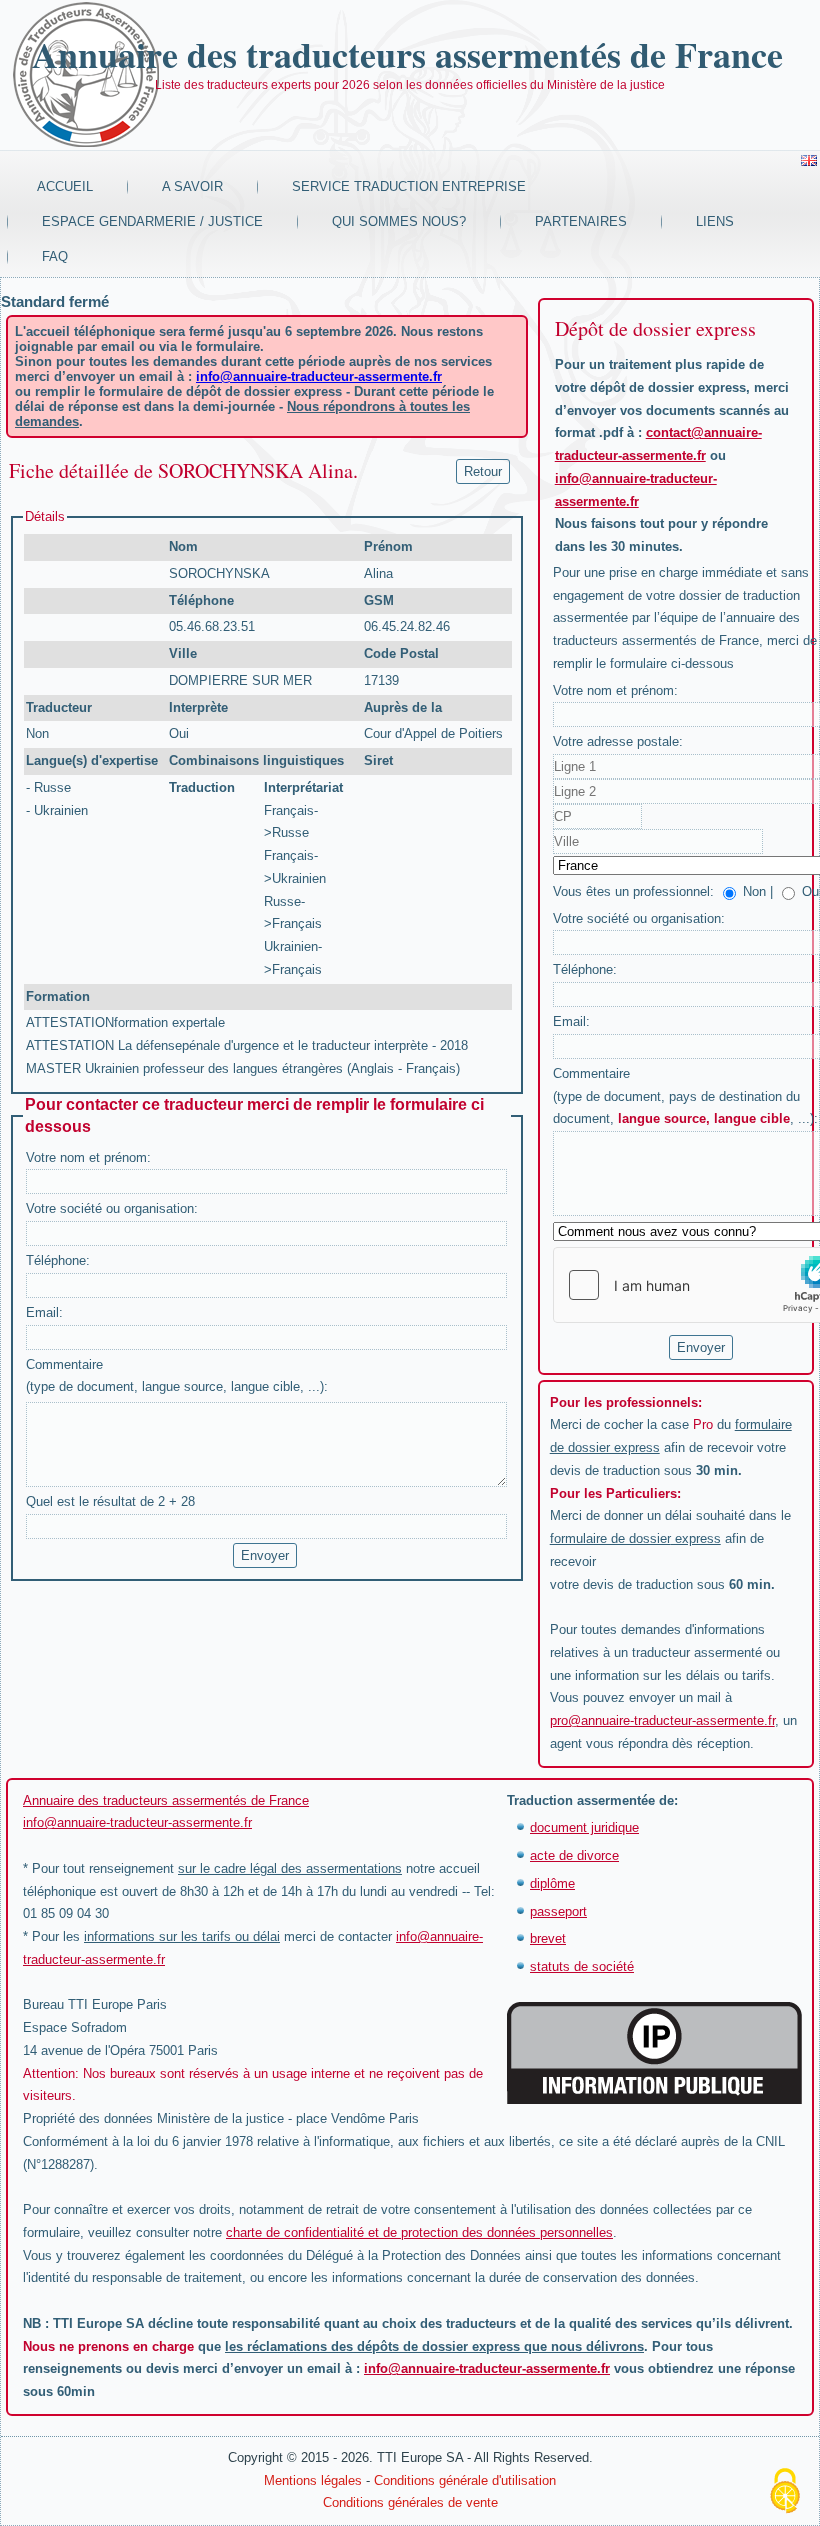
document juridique (584, 1827)
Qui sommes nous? (399, 221)
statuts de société (582, 1966)
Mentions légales (313, 2480)
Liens (715, 221)
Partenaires (581, 221)
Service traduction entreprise (409, 186)
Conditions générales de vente (410, 2502)
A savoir (192, 186)
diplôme (552, 1883)
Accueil (65, 186)
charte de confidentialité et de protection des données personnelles (419, 2232)
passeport (558, 1911)
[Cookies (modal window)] (785, 2492)
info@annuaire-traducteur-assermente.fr (319, 376)
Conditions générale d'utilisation (465, 2480)
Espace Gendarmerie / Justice (152, 221)
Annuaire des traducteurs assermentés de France (407, 54)
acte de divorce (574, 1855)
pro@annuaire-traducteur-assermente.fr (662, 1720)
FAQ (55, 256)
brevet (548, 1938)
